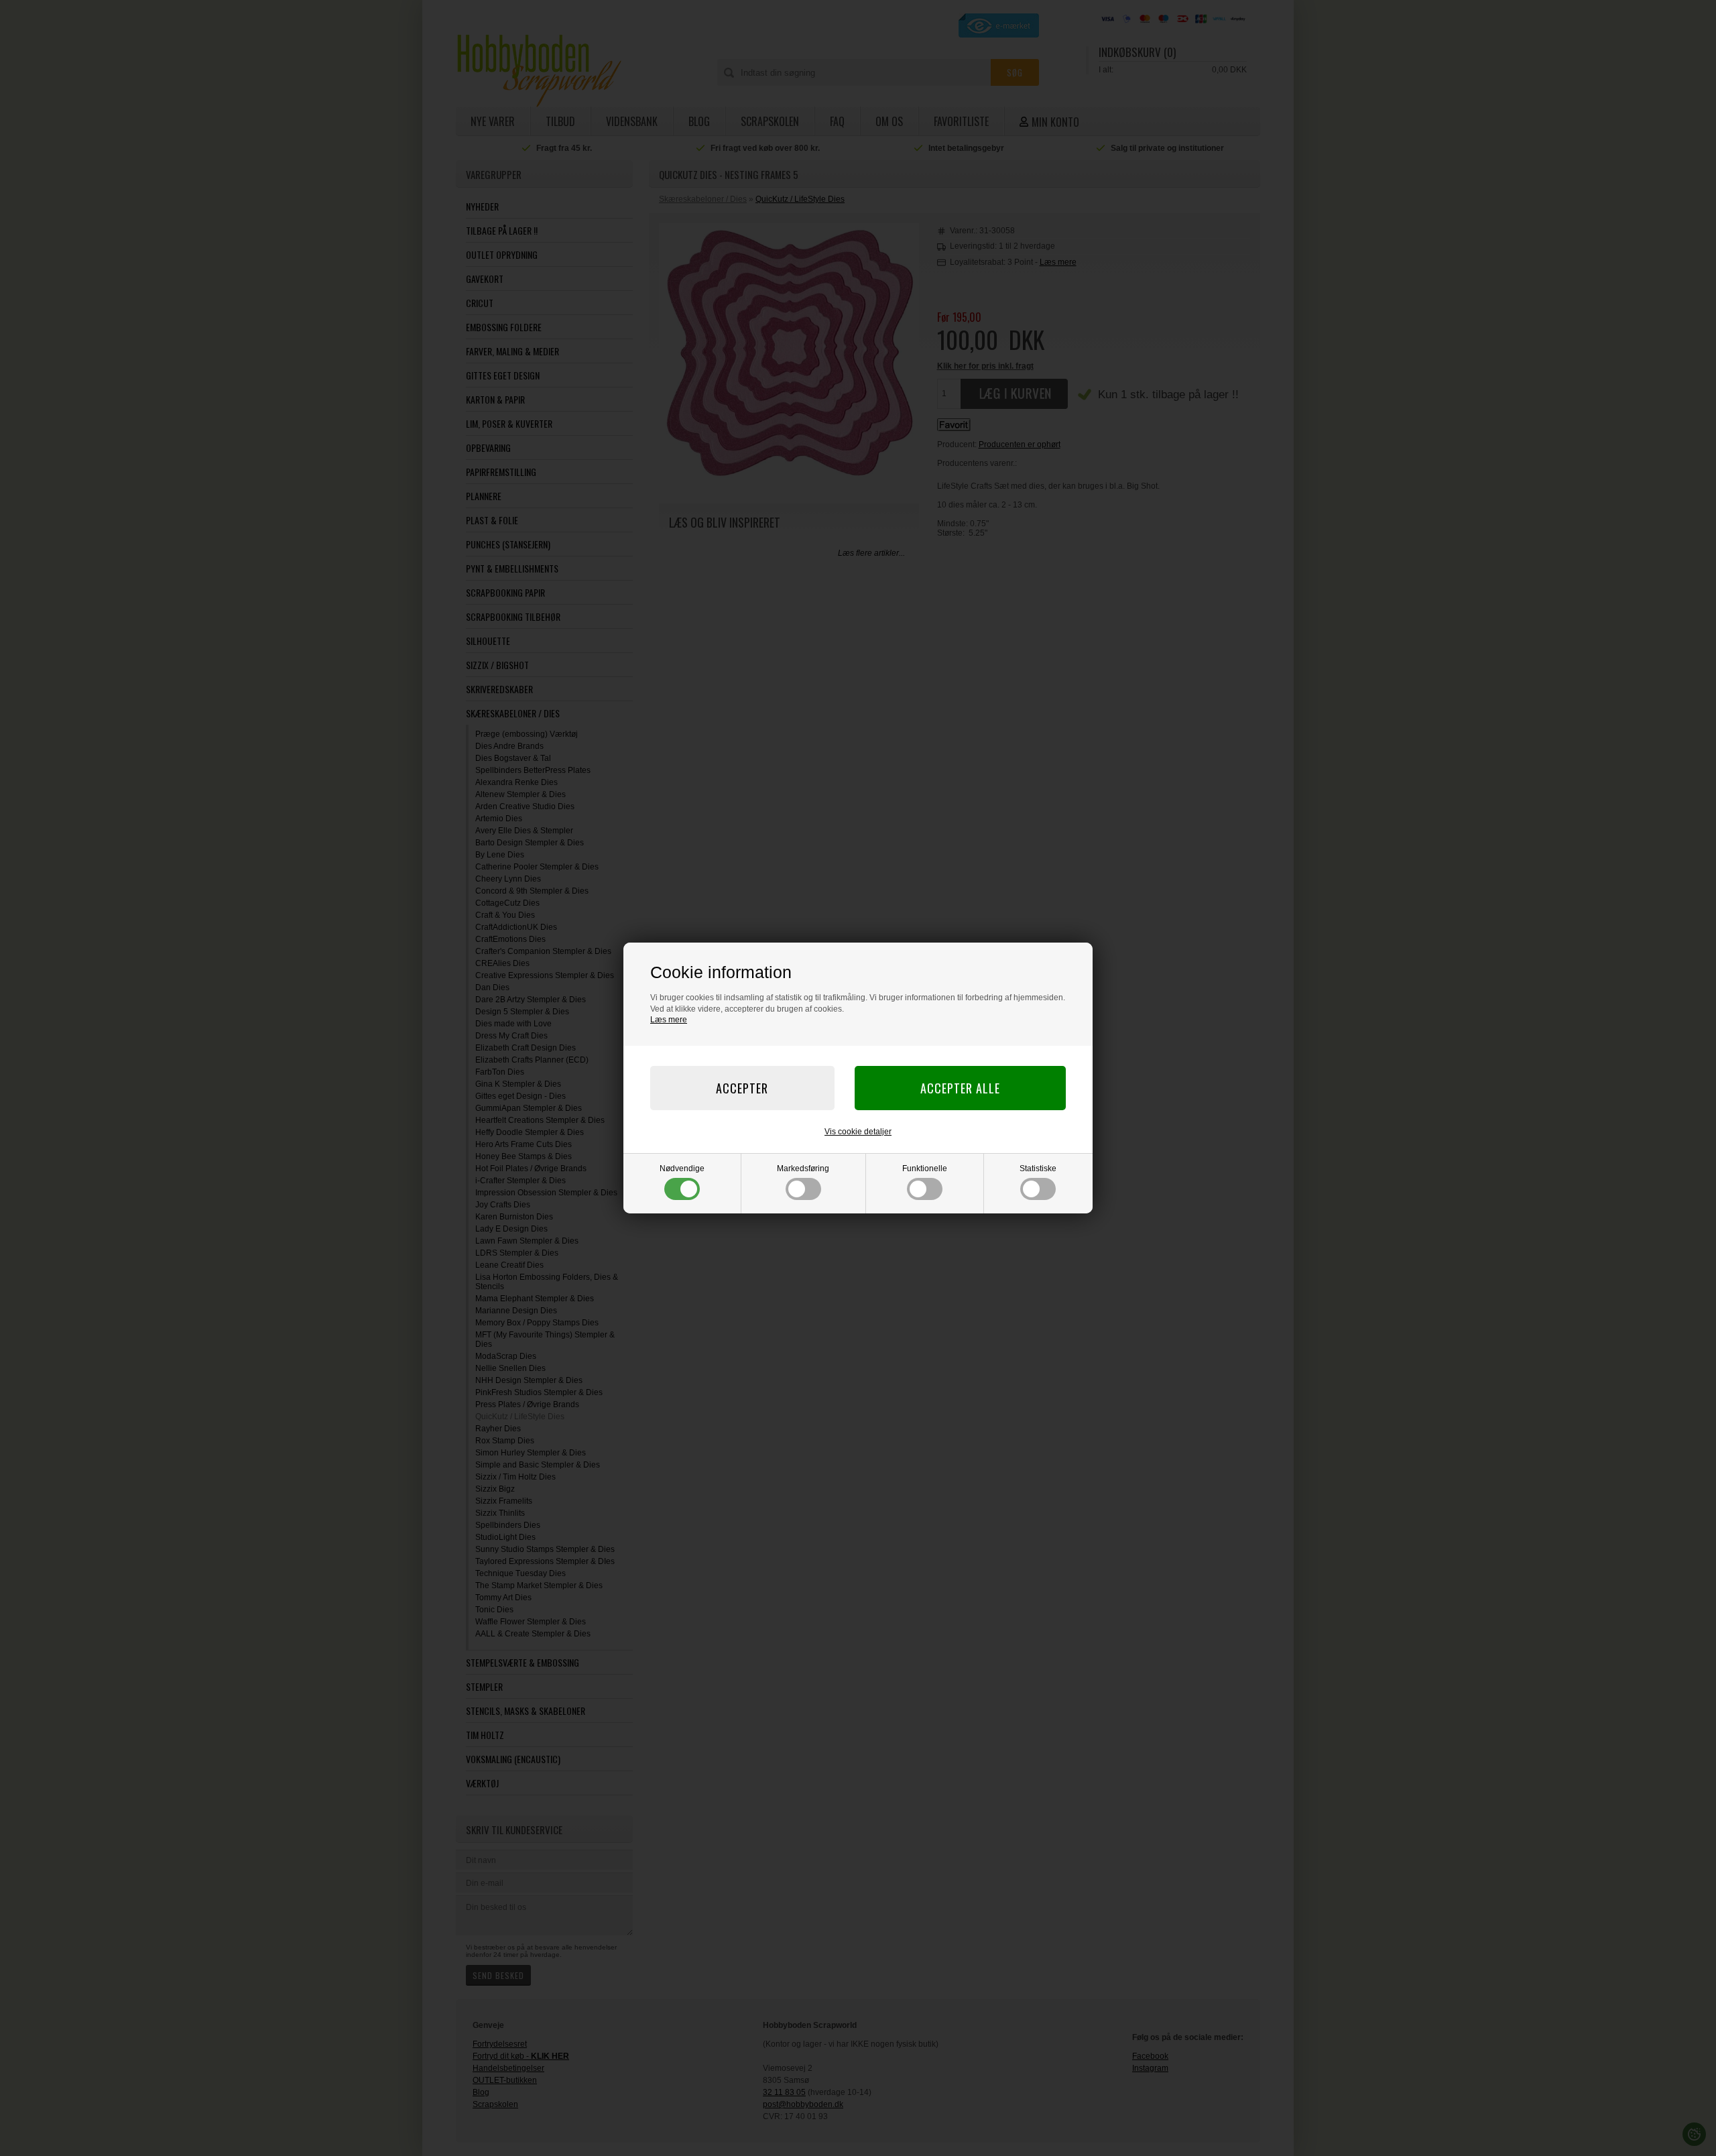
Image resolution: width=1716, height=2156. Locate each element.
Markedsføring (803, 1169)
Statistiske (1038, 1169)
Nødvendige (682, 1169)
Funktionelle (925, 1169)
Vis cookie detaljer (858, 1132)
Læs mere (669, 1020)
